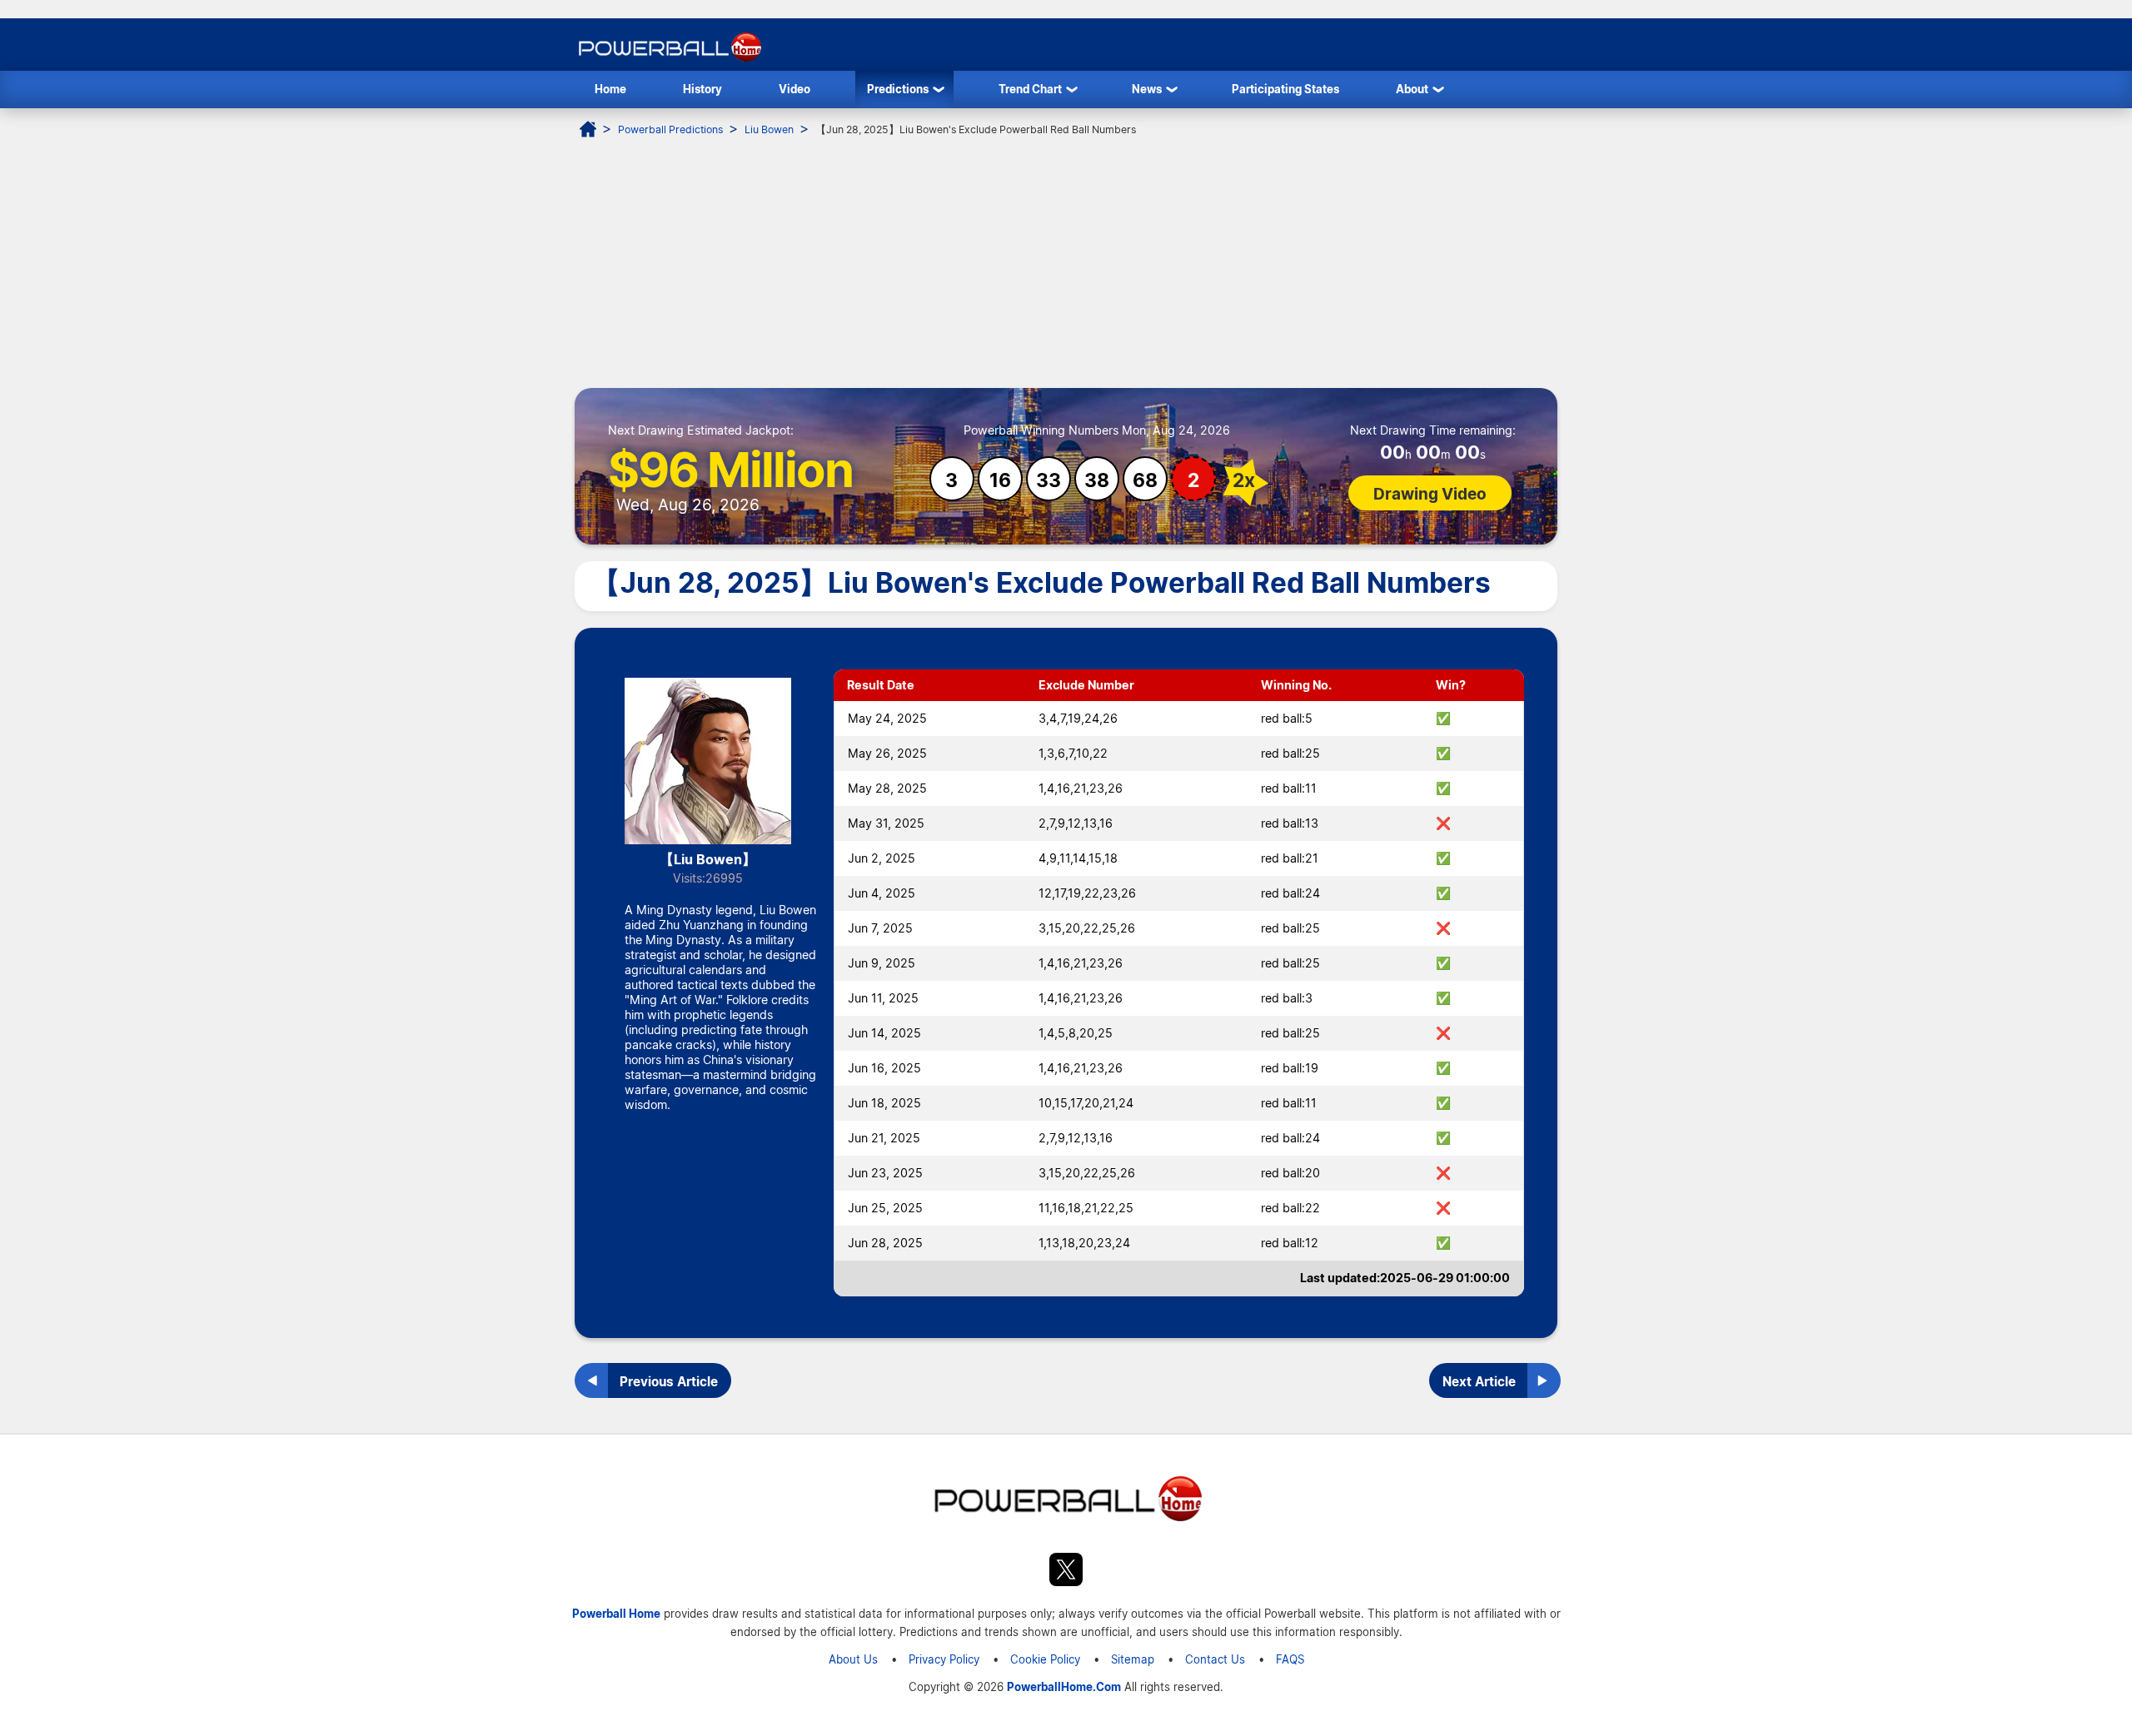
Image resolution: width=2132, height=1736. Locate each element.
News (1147, 89)
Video (795, 89)
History (702, 89)
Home (610, 89)
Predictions (898, 89)
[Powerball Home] (668, 61)
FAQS (1290, 1659)
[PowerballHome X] (1066, 1572)
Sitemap (1133, 1659)
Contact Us (1215, 1659)
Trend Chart (1030, 89)
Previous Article (669, 1381)
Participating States (1285, 89)
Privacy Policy (944, 1659)
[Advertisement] (1066, 263)
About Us (853, 1659)
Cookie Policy (1045, 1659)
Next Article (1479, 1381)
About (1412, 89)
